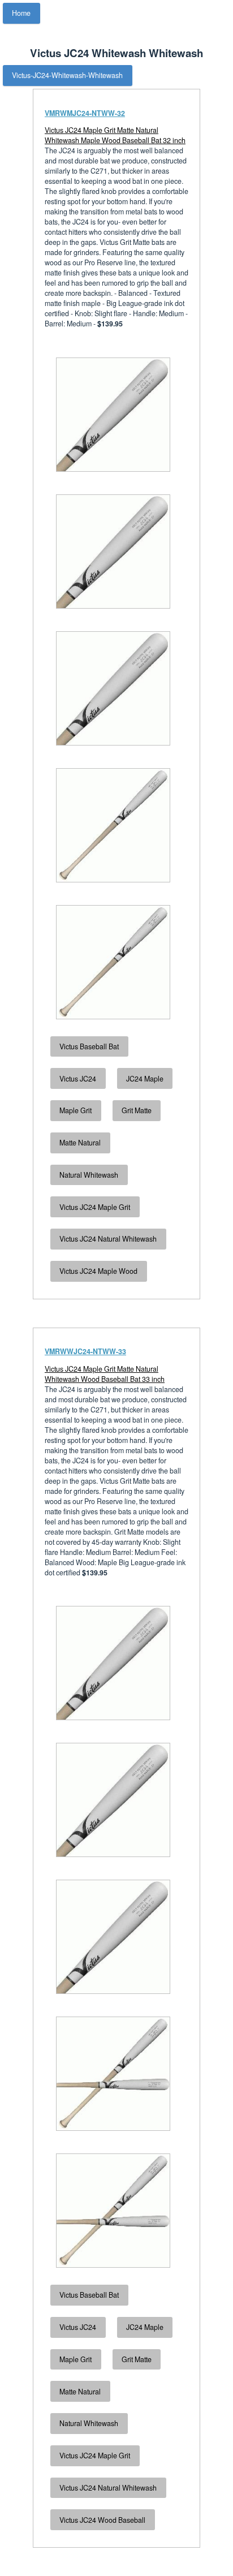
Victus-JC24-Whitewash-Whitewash (67, 75)
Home (21, 13)
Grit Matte (137, 1110)
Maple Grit (75, 1110)
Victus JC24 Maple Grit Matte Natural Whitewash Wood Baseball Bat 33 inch (105, 1374)
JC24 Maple (145, 1079)
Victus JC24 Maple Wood (98, 1271)
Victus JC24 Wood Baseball (102, 2520)
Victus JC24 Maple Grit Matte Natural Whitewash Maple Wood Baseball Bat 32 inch (115, 135)
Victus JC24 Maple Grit (95, 1207)
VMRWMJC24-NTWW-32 (85, 113)
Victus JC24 (78, 1079)
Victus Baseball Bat (89, 1046)
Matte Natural (80, 1143)
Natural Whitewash (89, 1175)
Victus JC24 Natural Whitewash (108, 1239)
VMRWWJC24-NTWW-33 (85, 1351)
